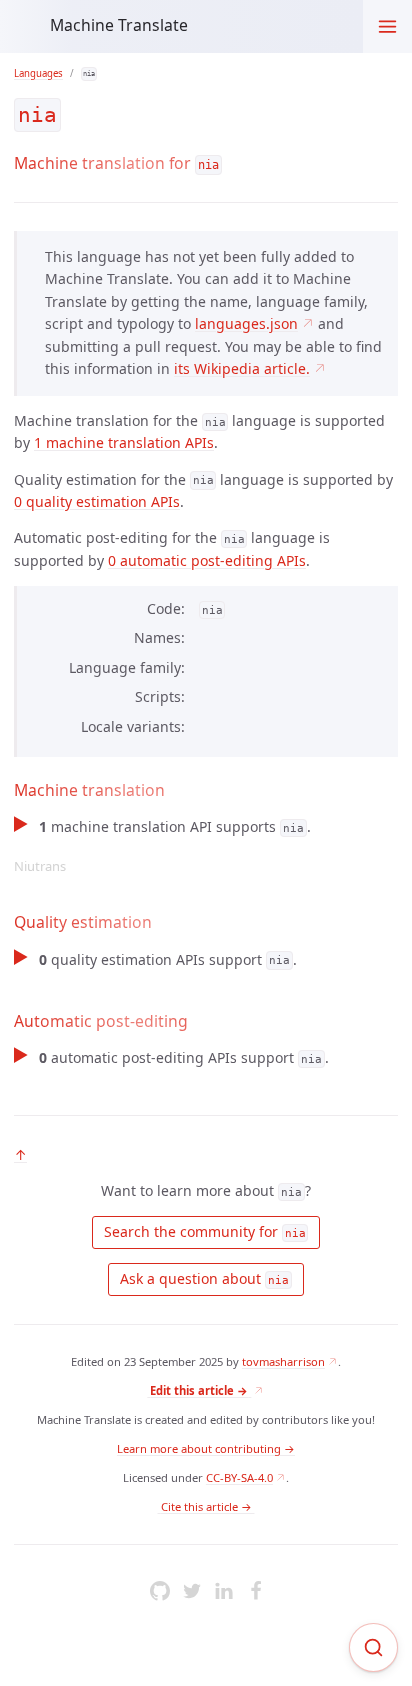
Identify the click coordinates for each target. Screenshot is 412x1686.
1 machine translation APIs (124, 442)
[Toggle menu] (387, 26)
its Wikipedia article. (242, 368)
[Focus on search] (373, 1647)
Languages (38, 73)
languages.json (246, 323)
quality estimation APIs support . (167, 959)
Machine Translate (119, 25)
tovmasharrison (283, 1361)
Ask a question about (202, 1278)
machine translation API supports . (162, 845)
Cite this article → (206, 1506)
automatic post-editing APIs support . (183, 1057)
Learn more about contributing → (206, 1448)
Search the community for (203, 1231)
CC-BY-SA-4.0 (239, 1477)
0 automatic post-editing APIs (207, 560)
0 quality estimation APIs (97, 501)
